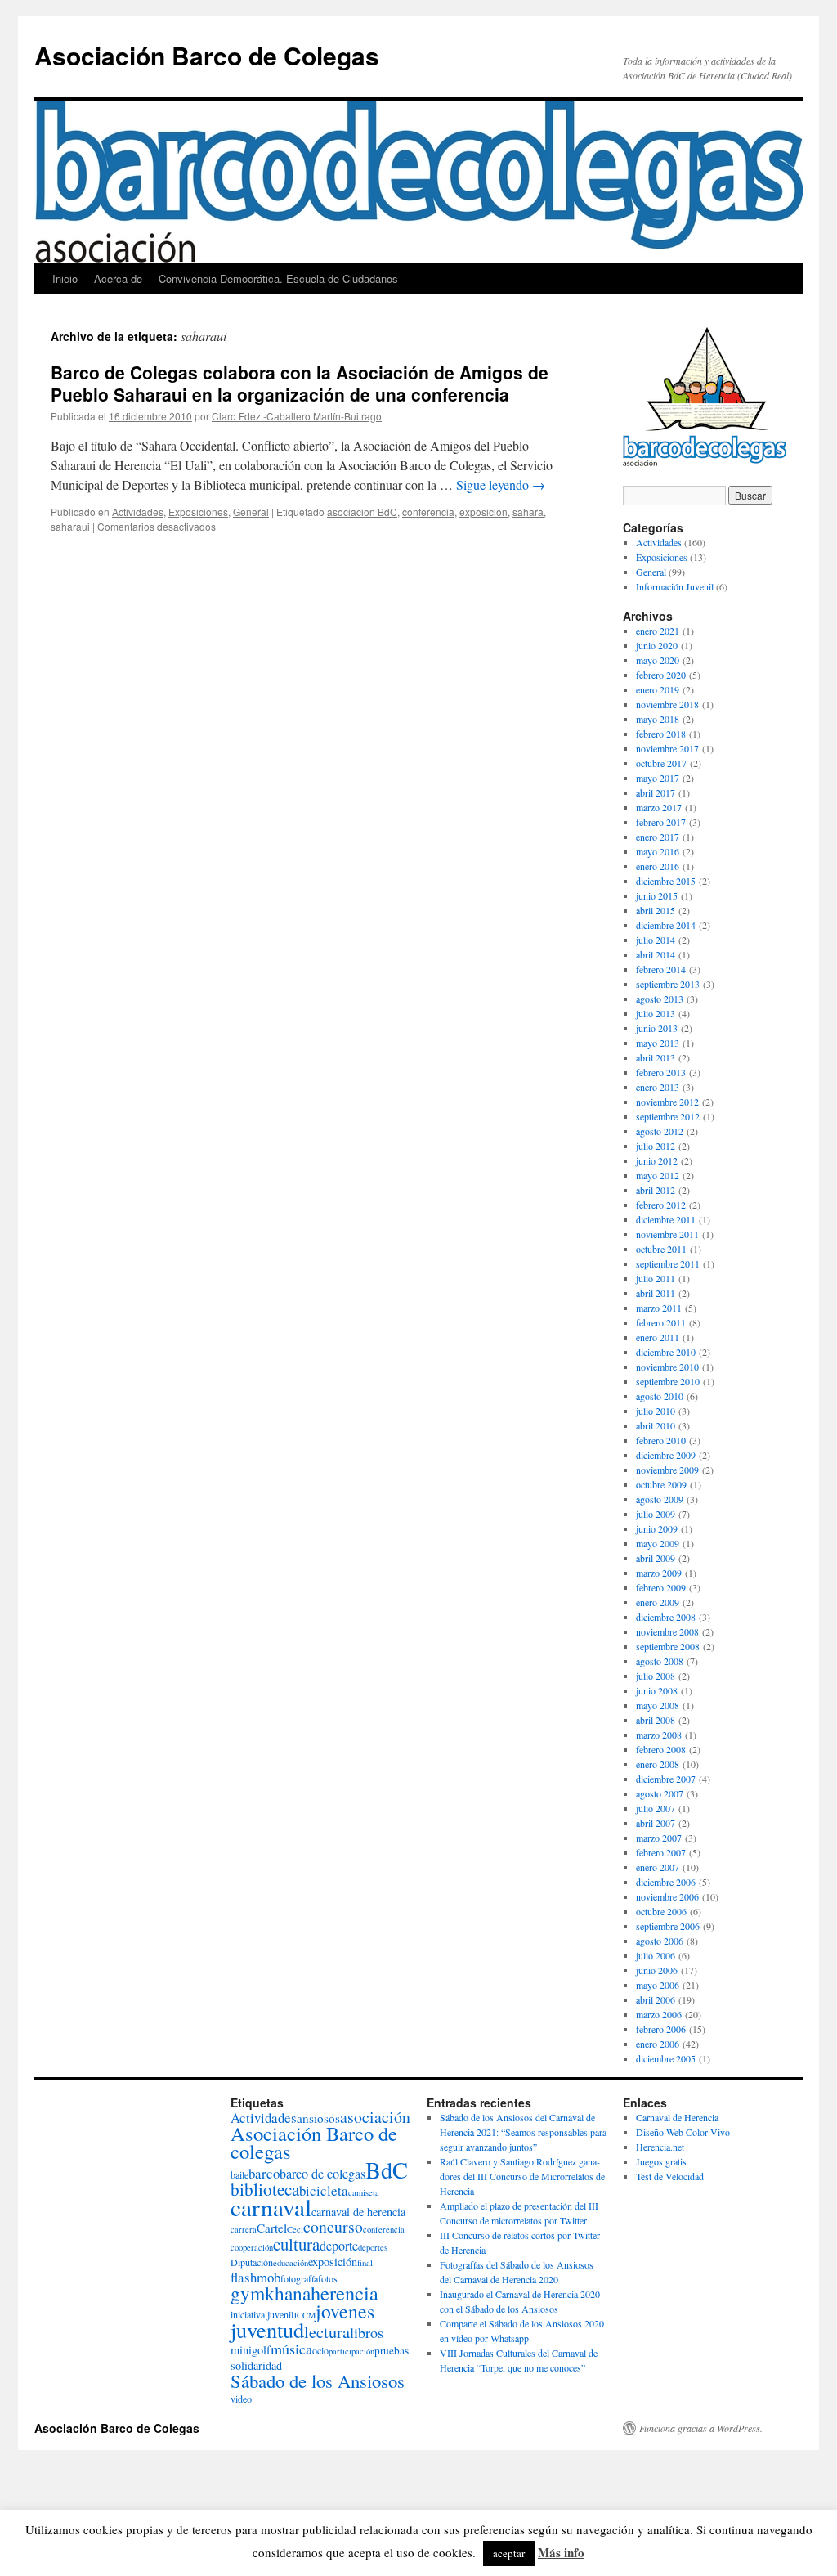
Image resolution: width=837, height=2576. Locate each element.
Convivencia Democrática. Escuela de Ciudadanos (278, 278)
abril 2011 (656, 1293)
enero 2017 (658, 837)
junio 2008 (657, 1690)
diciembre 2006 (666, 1882)
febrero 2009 (661, 1587)
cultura (296, 2244)
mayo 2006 (658, 1985)
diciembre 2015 (666, 881)
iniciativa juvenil (262, 2314)
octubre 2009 (661, 1484)
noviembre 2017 (667, 748)
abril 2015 (656, 910)
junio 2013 (657, 1028)
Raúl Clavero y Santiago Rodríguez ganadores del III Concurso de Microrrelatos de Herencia (522, 2176)
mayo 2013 (658, 1043)
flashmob (255, 2277)
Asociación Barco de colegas (314, 2142)
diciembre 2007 (666, 1779)
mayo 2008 (658, 1705)
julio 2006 (656, 1955)
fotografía (299, 2278)
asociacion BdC (362, 512)
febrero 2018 (661, 734)
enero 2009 (658, 1602)
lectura (327, 2332)
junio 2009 (657, 1528)
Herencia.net (660, 2147)
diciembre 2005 (666, 2058)
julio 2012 (656, 1146)
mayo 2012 (658, 1175)
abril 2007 (656, 1823)
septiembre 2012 (668, 1116)
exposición (483, 512)
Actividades (138, 512)
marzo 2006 (659, 2014)
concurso (333, 2226)
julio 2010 (656, 1411)
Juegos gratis (661, 2161)
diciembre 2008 (666, 1617)
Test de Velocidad (670, 2176)
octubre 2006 (661, 1911)
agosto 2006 (660, 1941)
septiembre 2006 (668, 1926)
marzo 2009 (659, 1573)
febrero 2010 (661, 1440)
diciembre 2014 (666, 925)
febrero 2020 (661, 675)
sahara (528, 512)
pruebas (392, 2350)
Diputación (252, 2262)
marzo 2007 (659, 1838)
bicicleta (324, 2190)
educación (291, 2263)
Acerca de (118, 278)
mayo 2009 (658, 1543)
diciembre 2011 (666, 1219)
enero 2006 (658, 2044)
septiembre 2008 (668, 1646)
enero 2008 (658, 1764)
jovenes (345, 2311)
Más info (561, 2552)
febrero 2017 (661, 822)
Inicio (65, 278)
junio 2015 (657, 895)
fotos (328, 2278)
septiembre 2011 (668, 1263)
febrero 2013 (661, 1072)
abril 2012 (656, 1190)
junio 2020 (657, 645)
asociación (375, 2117)
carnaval (271, 2207)
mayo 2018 (658, 719)
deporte (339, 2246)
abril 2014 (656, 954)
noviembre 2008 (667, 1631)
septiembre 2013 (668, 984)
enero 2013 (658, 1087)
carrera (244, 2229)
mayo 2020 (658, 660)
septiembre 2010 (668, 1381)
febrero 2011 (661, 1322)
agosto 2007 (660, 1793)
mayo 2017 (658, 778)
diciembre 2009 (666, 1455)
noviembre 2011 (667, 1234)
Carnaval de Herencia (677, 2117)
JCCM (304, 2315)
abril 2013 (656, 1057)
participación (351, 2351)
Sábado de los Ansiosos (318, 2381)
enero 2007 (658, 1867)
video (241, 2399)
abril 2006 (656, 1999)
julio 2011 (656, 1278)
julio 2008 (656, 1676)
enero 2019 (658, 689)
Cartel (272, 2228)
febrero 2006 (661, 2029)
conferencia (428, 512)
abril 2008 (656, 1720)
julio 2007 (656, 1808)
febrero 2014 (661, 969)
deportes (373, 2247)
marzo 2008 (659, 1735)
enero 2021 (658, 631)
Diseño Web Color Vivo (683, 2132)
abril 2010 (656, 1425)
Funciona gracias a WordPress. (701, 2428)
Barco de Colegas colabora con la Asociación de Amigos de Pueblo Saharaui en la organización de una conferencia (300, 383)
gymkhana (271, 2293)
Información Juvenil (675, 586)
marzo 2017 (659, 807)
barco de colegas (322, 2174)
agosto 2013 (660, 999)
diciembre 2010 (666, 1352)
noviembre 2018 (667, 704)
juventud (267, 2329)
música (291, 2349)
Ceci (295, 2229)
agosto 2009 (660, 1499)
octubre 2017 (661, 763)
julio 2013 (656, 1013)
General (251, 512)
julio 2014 (656, 940)
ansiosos (318, 2118)
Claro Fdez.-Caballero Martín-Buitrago (297, 416)
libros (367, 2332)
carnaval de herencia (358, 2212)
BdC (387, 2170)
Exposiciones (198, 512)
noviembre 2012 (667, 1102)
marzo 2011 (659, 1308)
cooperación (252, 2247)
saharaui (70, 526)
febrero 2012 (661, 1205)
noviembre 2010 (667, 1367)
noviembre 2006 (667, 1896)
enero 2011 (658, 1337)
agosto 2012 (660, 1131)
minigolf (251, 2350)
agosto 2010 (660, 1396)
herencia (345, 2293)
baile (239, 2174)
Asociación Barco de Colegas (207, 55)
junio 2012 (657, 1160)
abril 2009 (656, 1558)
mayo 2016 (658, 851)
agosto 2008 (660, 1661)
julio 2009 (656, 1514)
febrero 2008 (661, 1749)
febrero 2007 (661, 1852)
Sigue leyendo (501, 485)
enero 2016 (658, 866)
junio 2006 (657, 1970)
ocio (320, 2350)
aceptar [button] (509, 2553)
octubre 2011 (661, 1249)
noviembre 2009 (667, 1470)
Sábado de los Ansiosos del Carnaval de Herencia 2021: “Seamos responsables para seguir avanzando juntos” (523, 2132)
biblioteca (265, 2189)
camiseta (364, 2192)
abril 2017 (656, 792)
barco (264, 2173)
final (365, 2263)
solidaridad (256, 2365)
